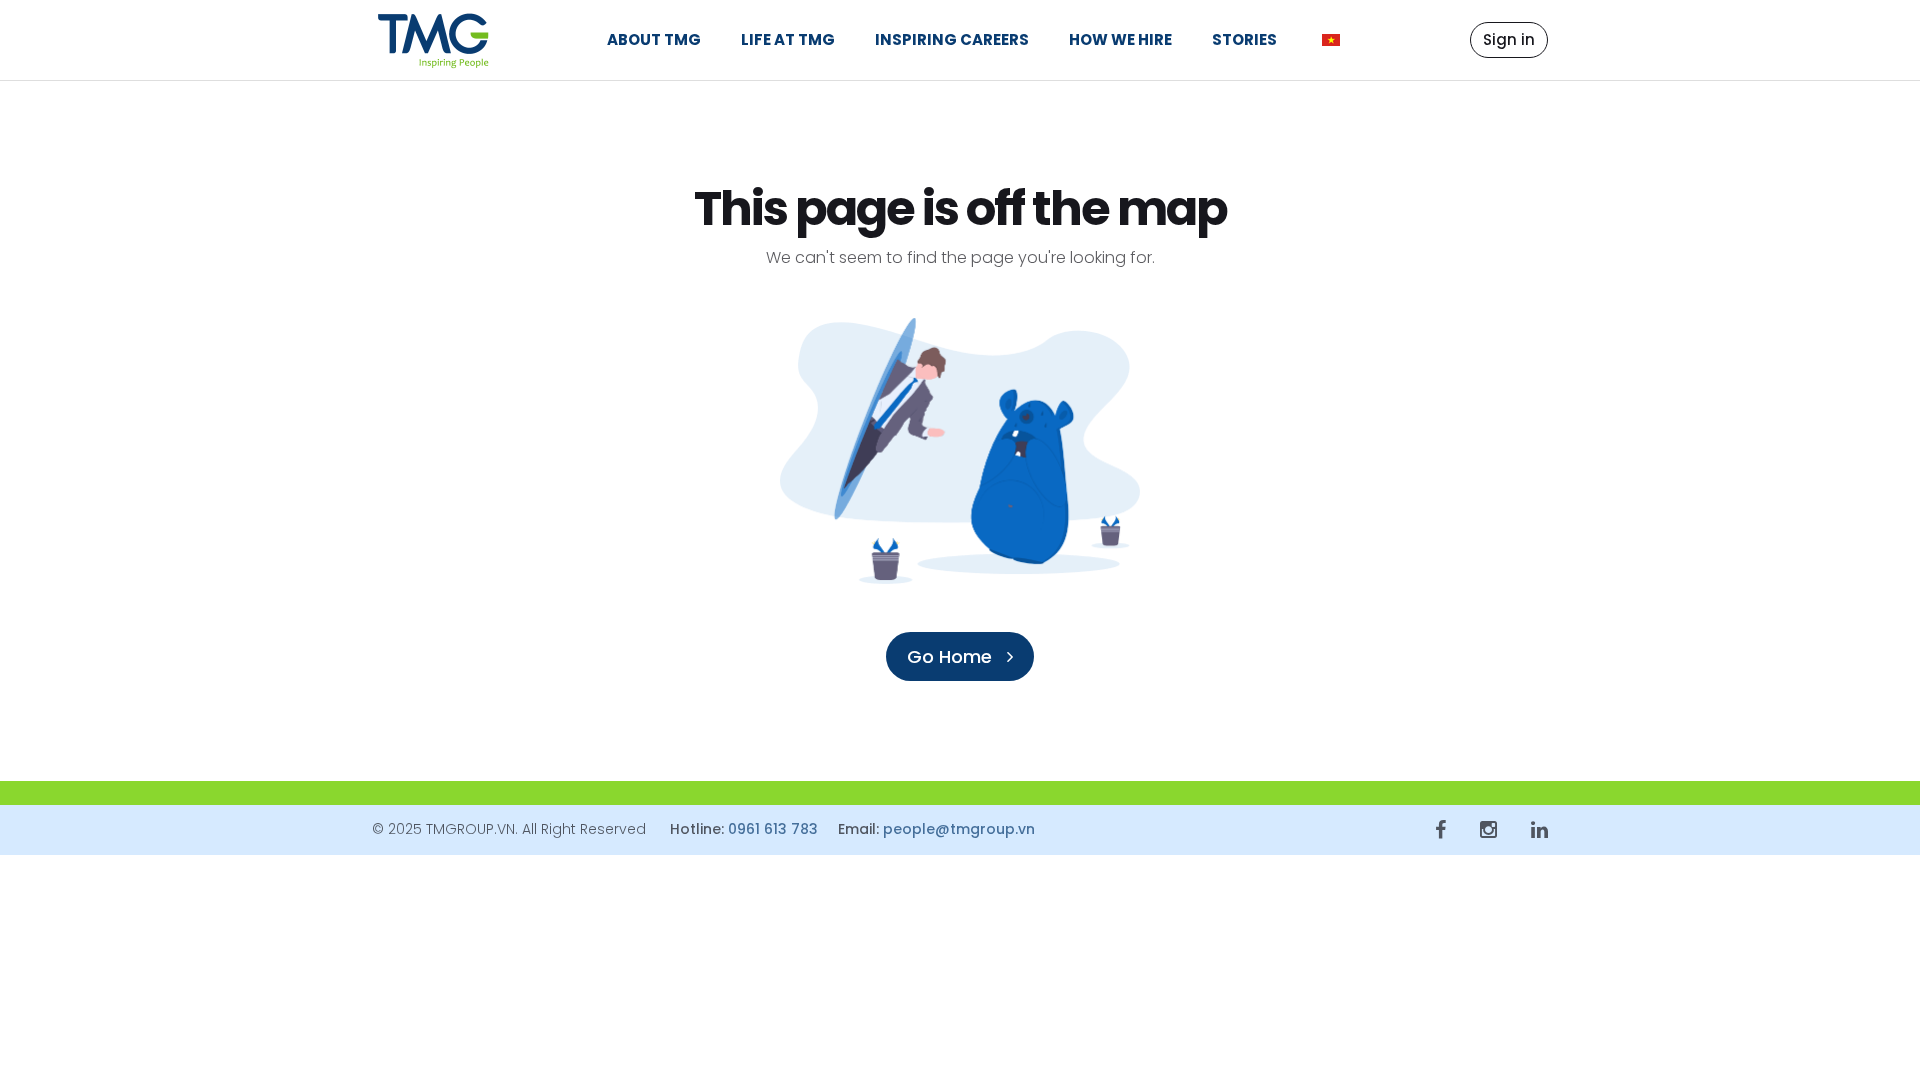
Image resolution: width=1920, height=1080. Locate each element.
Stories (1244, 39)
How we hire (1120, 39)
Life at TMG (788, 39)
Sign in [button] (1509, 39)
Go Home (952, 656)
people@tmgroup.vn (959, 829)
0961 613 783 (773, 829)
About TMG (654, 39)
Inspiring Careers (952, 39)
